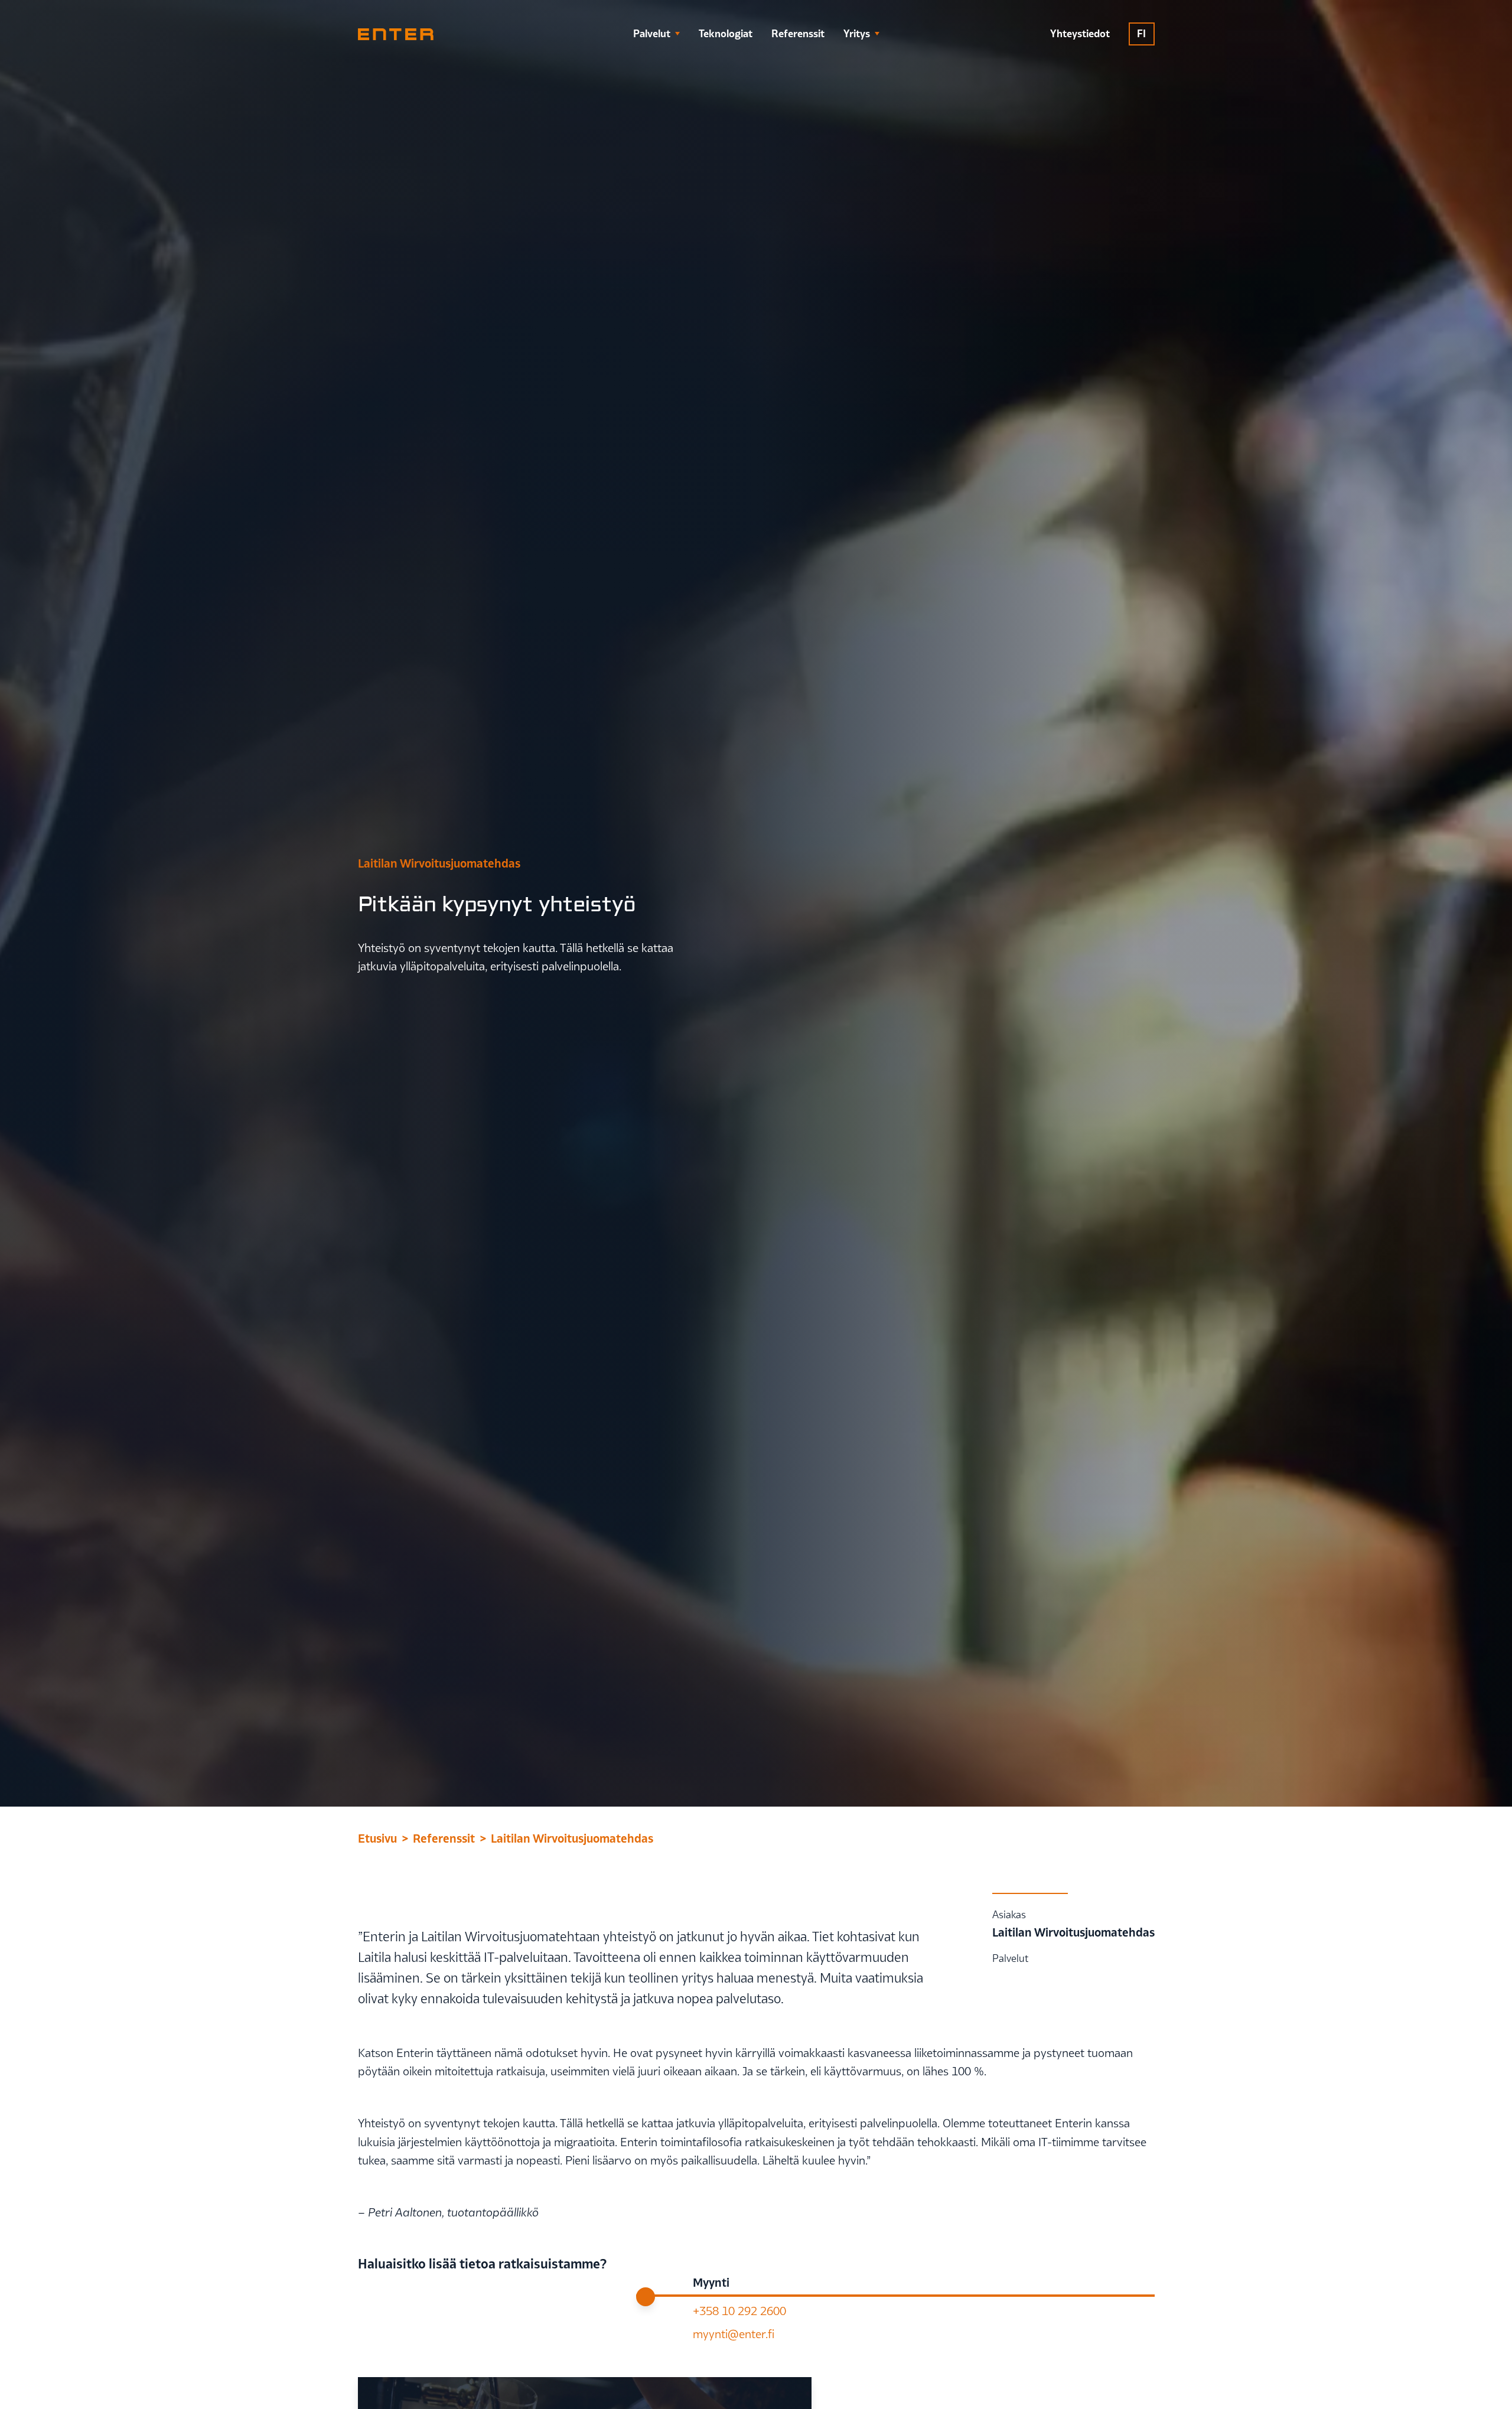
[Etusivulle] (396, 34)
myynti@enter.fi (734, 2334)
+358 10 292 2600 (739, 2311)
